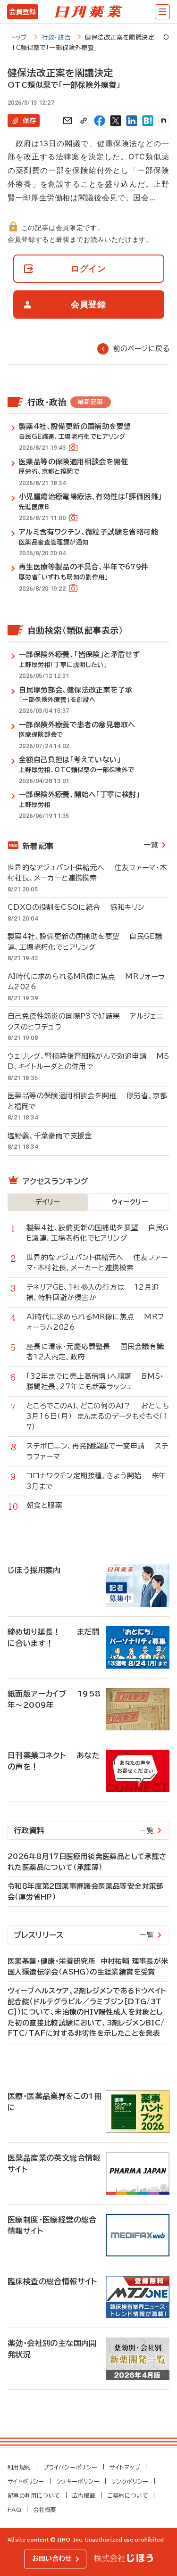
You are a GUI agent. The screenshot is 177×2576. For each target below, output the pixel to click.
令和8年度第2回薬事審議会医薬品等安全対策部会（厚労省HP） (86, 1892)
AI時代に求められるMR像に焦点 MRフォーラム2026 (86, 982)
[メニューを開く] (162, 12)
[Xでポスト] (116, 121)
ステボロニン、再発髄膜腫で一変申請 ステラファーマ (97, 1451)
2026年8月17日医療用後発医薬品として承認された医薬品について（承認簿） (87, 1862)
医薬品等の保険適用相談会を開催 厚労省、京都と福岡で (87, 1101)
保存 (29, 121)
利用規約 (19, 2467)
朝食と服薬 (49, 1505)
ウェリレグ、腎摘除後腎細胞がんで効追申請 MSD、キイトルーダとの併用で (88, 1062)
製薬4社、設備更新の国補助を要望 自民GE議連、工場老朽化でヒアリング (85, 942)
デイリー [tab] (48, 1202)
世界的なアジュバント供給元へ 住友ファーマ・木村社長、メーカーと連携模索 (87, 873)
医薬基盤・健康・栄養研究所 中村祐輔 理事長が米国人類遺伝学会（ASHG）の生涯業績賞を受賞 (88, 1967)
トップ (19, 37)
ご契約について (128, 2495)
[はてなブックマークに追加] (148, 121)
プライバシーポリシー (70, 2467)
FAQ (14, 2510)
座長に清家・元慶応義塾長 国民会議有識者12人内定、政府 (95, 1352)
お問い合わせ (52, 2559)
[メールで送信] (67, 121)
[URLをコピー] (84, 121)
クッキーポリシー (78, 2481)
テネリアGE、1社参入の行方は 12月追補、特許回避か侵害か (93, 1292)
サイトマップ (125, 2467)
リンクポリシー (130, 2481)
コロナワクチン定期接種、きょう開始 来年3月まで (96, 1481)
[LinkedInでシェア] (132, 121)
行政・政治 (56, 37)
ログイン (88, 268)
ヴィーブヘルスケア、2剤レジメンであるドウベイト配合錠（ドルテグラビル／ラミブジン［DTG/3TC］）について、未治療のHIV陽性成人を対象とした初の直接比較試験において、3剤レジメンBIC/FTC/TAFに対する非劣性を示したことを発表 (87, 2012)
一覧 (151, 845)
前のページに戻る (141, 349)
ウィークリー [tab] (130, 1202)
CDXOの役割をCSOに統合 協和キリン (76, 907)
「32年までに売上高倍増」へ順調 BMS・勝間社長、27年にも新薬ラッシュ (95, 1382)
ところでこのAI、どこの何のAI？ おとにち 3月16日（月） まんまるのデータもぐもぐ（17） (98, 1416)
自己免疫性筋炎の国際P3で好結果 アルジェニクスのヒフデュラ (85, 1021)
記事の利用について (34, 2495)
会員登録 (22, 12)
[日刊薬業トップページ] (89, 12)
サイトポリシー (26, 2481)
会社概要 (45, 2510)
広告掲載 (84, 2495)
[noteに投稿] (164, 121)
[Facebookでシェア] (100, 121)
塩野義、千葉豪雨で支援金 (55, 1136)
